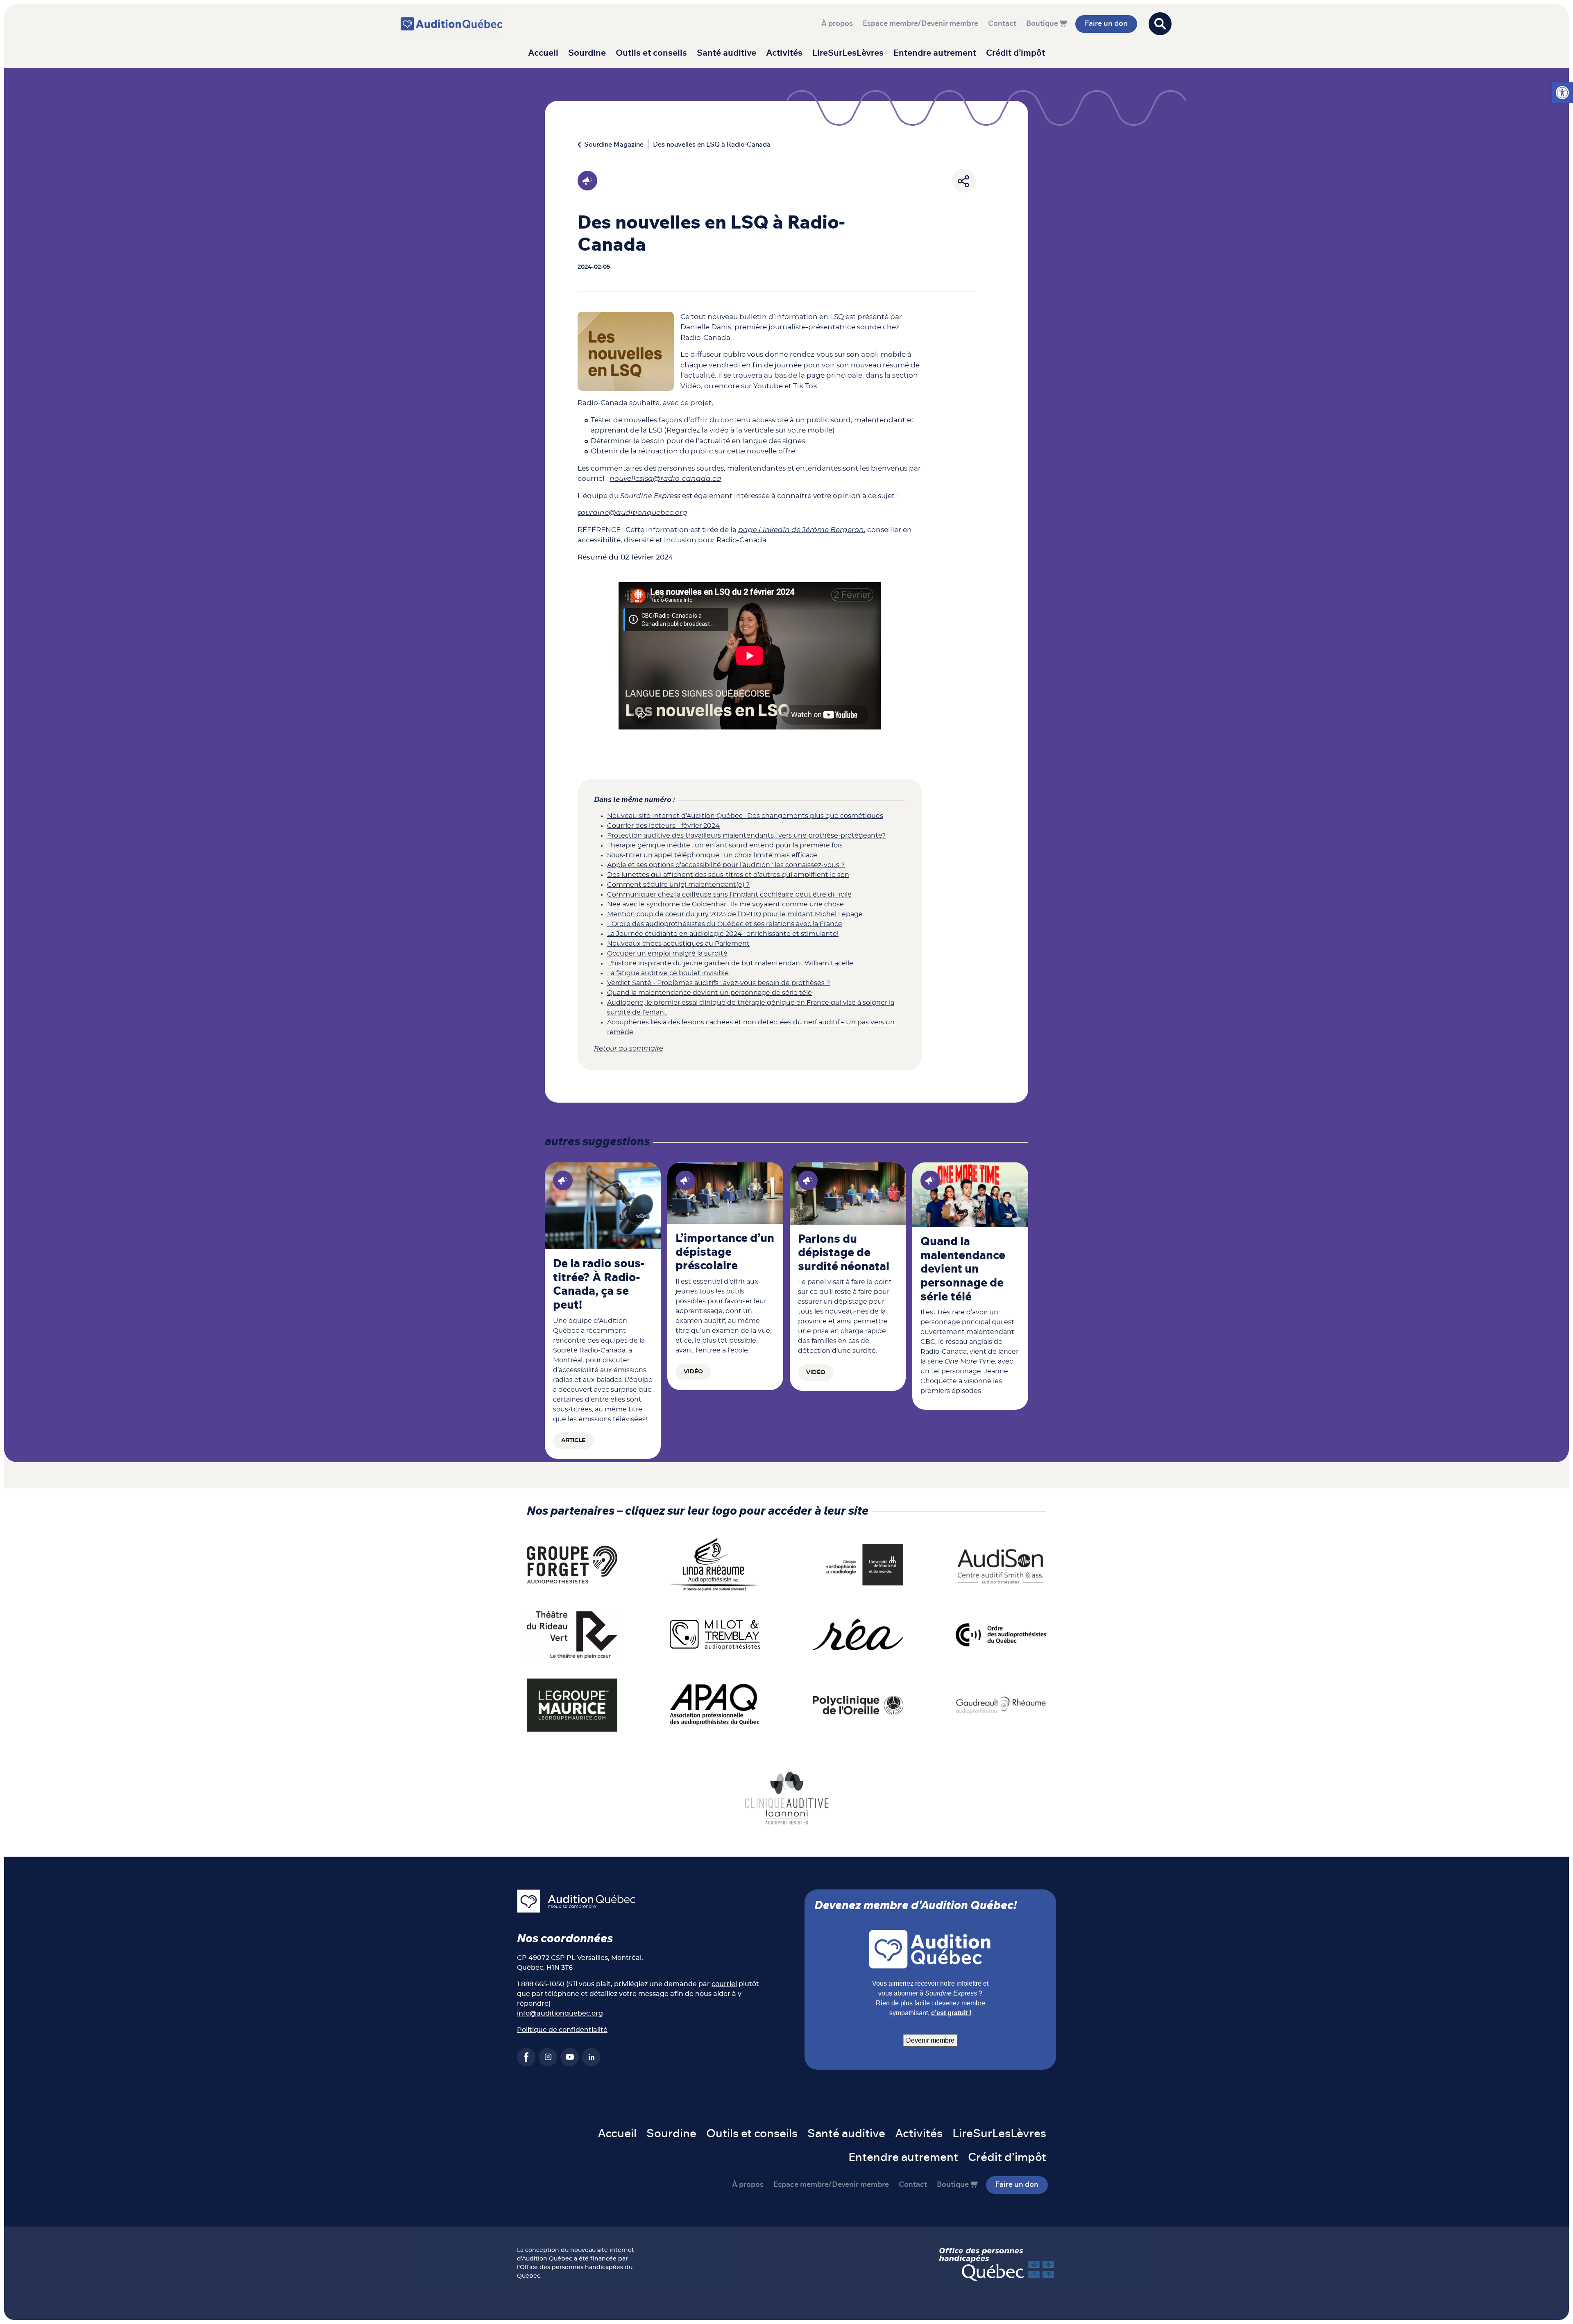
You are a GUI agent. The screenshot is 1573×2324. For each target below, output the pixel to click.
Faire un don (1106, 24)
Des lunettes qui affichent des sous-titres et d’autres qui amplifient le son (728, 875)
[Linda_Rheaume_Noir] (715, 1564)
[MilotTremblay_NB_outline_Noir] (715, 1635)
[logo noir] (1001, 1564)
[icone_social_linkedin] (591, 2057)
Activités (784, 53)
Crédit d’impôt (1015, 53)
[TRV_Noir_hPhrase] (572, 1635)
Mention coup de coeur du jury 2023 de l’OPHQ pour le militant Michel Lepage (735, 914)
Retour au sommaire (629, 1049)
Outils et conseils (651, 53)
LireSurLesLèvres (848, 53)
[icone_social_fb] (526, 2057)
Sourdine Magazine (614, 145)
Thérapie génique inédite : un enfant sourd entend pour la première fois (725, 845)
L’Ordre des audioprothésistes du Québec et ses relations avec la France (725, 924)
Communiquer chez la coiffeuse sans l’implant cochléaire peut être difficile (729, 895)
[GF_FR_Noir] (572, 1564)
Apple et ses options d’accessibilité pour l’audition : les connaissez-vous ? (726, 865)
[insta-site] (548, 2057)
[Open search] (1160, 24)
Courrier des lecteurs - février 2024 (663, 826)
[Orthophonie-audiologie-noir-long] (858, 1564)
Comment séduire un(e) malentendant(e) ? (678, 885)
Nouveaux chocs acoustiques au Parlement (678, 944)
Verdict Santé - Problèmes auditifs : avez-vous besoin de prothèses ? (719, 983)
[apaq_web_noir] (715, 1705)
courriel (724, 1984)
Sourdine (587, 53)
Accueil (543, 53)
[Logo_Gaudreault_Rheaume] (1001, 1705)
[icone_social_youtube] (570, 2057)
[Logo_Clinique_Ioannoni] (787, 1796)
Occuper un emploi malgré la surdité (667, 954)
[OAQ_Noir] (1001, 1635)
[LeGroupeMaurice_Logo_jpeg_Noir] (572, 1705)
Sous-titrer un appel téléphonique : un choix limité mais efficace (712, 855)
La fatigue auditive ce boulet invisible (668, 973)
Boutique (1042, 24)
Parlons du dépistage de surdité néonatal (844, 1253)
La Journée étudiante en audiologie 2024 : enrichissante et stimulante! (723, 934)
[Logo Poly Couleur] (858, 1705)
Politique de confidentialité (562, 2030)
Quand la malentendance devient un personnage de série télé (709, 993)
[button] (1562, 93)
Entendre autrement (935, 53)
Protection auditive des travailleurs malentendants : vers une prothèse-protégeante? (746, 836)
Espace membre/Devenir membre (920, 24)
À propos (837, 24)
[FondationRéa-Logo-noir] (858, 1635)
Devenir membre (930, 2040)
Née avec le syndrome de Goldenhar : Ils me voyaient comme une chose (725, 904)
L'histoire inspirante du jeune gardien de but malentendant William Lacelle (730, 963)
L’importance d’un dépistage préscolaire (725, 1252)
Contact (1002, 24)
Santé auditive (726, 53)
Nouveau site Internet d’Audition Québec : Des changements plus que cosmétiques (745, 816)
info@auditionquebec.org (560, 2014)
